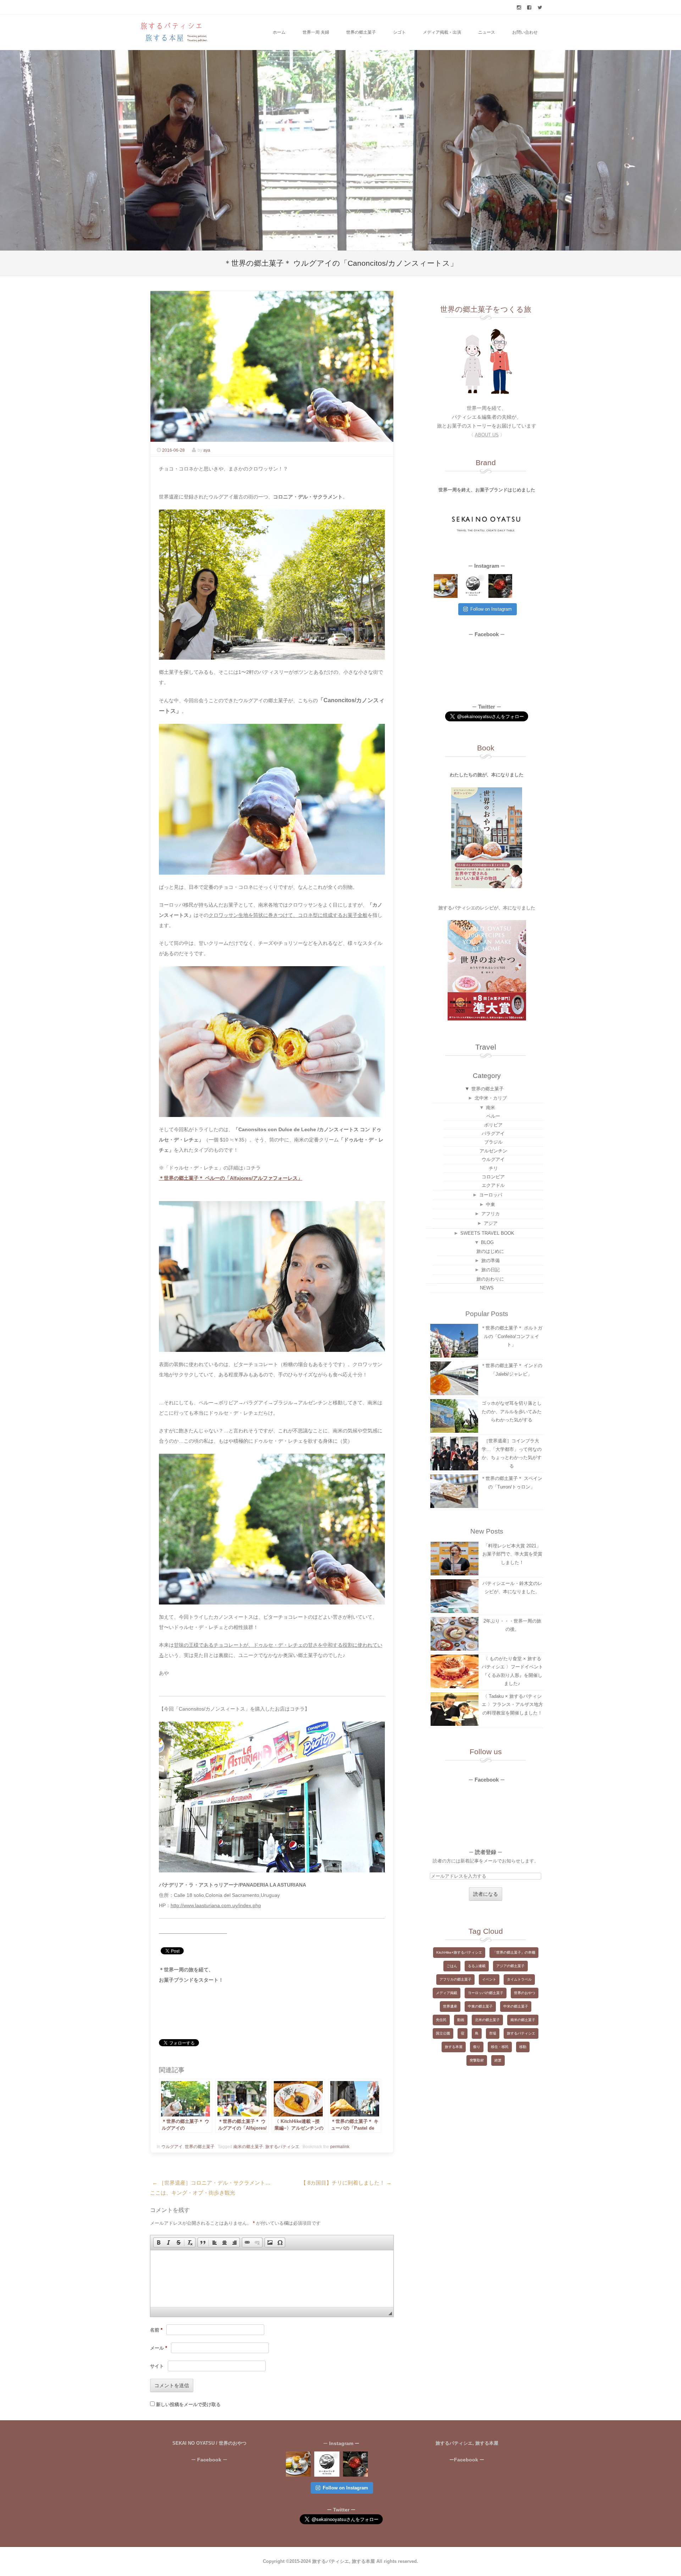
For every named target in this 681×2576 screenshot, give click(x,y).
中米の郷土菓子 (516, 2006)
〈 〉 (487, 435)
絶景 (498, 2060)
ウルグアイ (172, 2147)
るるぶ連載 (477, 1966)
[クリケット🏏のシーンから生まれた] (500, 586)
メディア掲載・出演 (442, 32)
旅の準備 (491, 1261)
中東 (491, 1204)
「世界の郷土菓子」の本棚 (514, 1952)
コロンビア (493, 1177)
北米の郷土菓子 (487, 2020)
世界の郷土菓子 (361, 32)
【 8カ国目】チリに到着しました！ (346, 2183)
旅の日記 (491, 1270)
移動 (523, 2047)
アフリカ (491, 1214)
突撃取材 (477, 2060)
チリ (493, 1168)
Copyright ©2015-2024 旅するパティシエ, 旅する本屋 (320, 2561)
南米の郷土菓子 (248, 2147)
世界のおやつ (525, 1993)
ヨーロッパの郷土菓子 (486, 1993)
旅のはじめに (490, 1251)
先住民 (441, 2020)
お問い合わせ (525, 32)
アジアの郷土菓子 (510, 1966)
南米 (491, 1108)
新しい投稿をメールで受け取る (188, 2404)
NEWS (487, 1288)
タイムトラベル (519, 1979)
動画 (461, 2020)
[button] (159, 2242)
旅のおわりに (490, 1279)
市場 (493, 2033)
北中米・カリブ (491, 1098)
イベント (489, 1979)
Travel (486, 1047)
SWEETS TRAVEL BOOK (487, 1233)
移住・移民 (500, 2047)
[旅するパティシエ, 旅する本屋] (173, 32)
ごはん (452, 1966)
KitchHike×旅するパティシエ (459, 1952)
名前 (156, 2330)
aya (207, 450)
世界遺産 (450, 2006)
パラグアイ (493, 1133)
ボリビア (493, 1125)
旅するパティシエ (282, 2147)
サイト (157, 2366)
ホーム (279, 32)
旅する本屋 (454, 2047)
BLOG (487, 1242)
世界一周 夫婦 (316, 32)
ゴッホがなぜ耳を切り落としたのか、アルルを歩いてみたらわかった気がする (512, 1411)
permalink (340, 2147)
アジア (491, 1223)
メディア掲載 (447, 1993)
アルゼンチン (493, 1151)
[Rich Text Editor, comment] (272, 2279)
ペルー (493, 1116)
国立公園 (443, 2033)
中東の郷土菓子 (480, 2006)
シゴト (399, 32)
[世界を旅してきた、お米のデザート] (446, 586)
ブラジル (493, 1142)
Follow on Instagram (491, 609)
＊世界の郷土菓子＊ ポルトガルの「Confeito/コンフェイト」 (512, 1336)
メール (159, 2348)
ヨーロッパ (491, 1195)
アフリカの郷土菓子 (455, 1979)
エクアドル (493, 1185)
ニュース (487, 32)
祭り (477, 2047)
